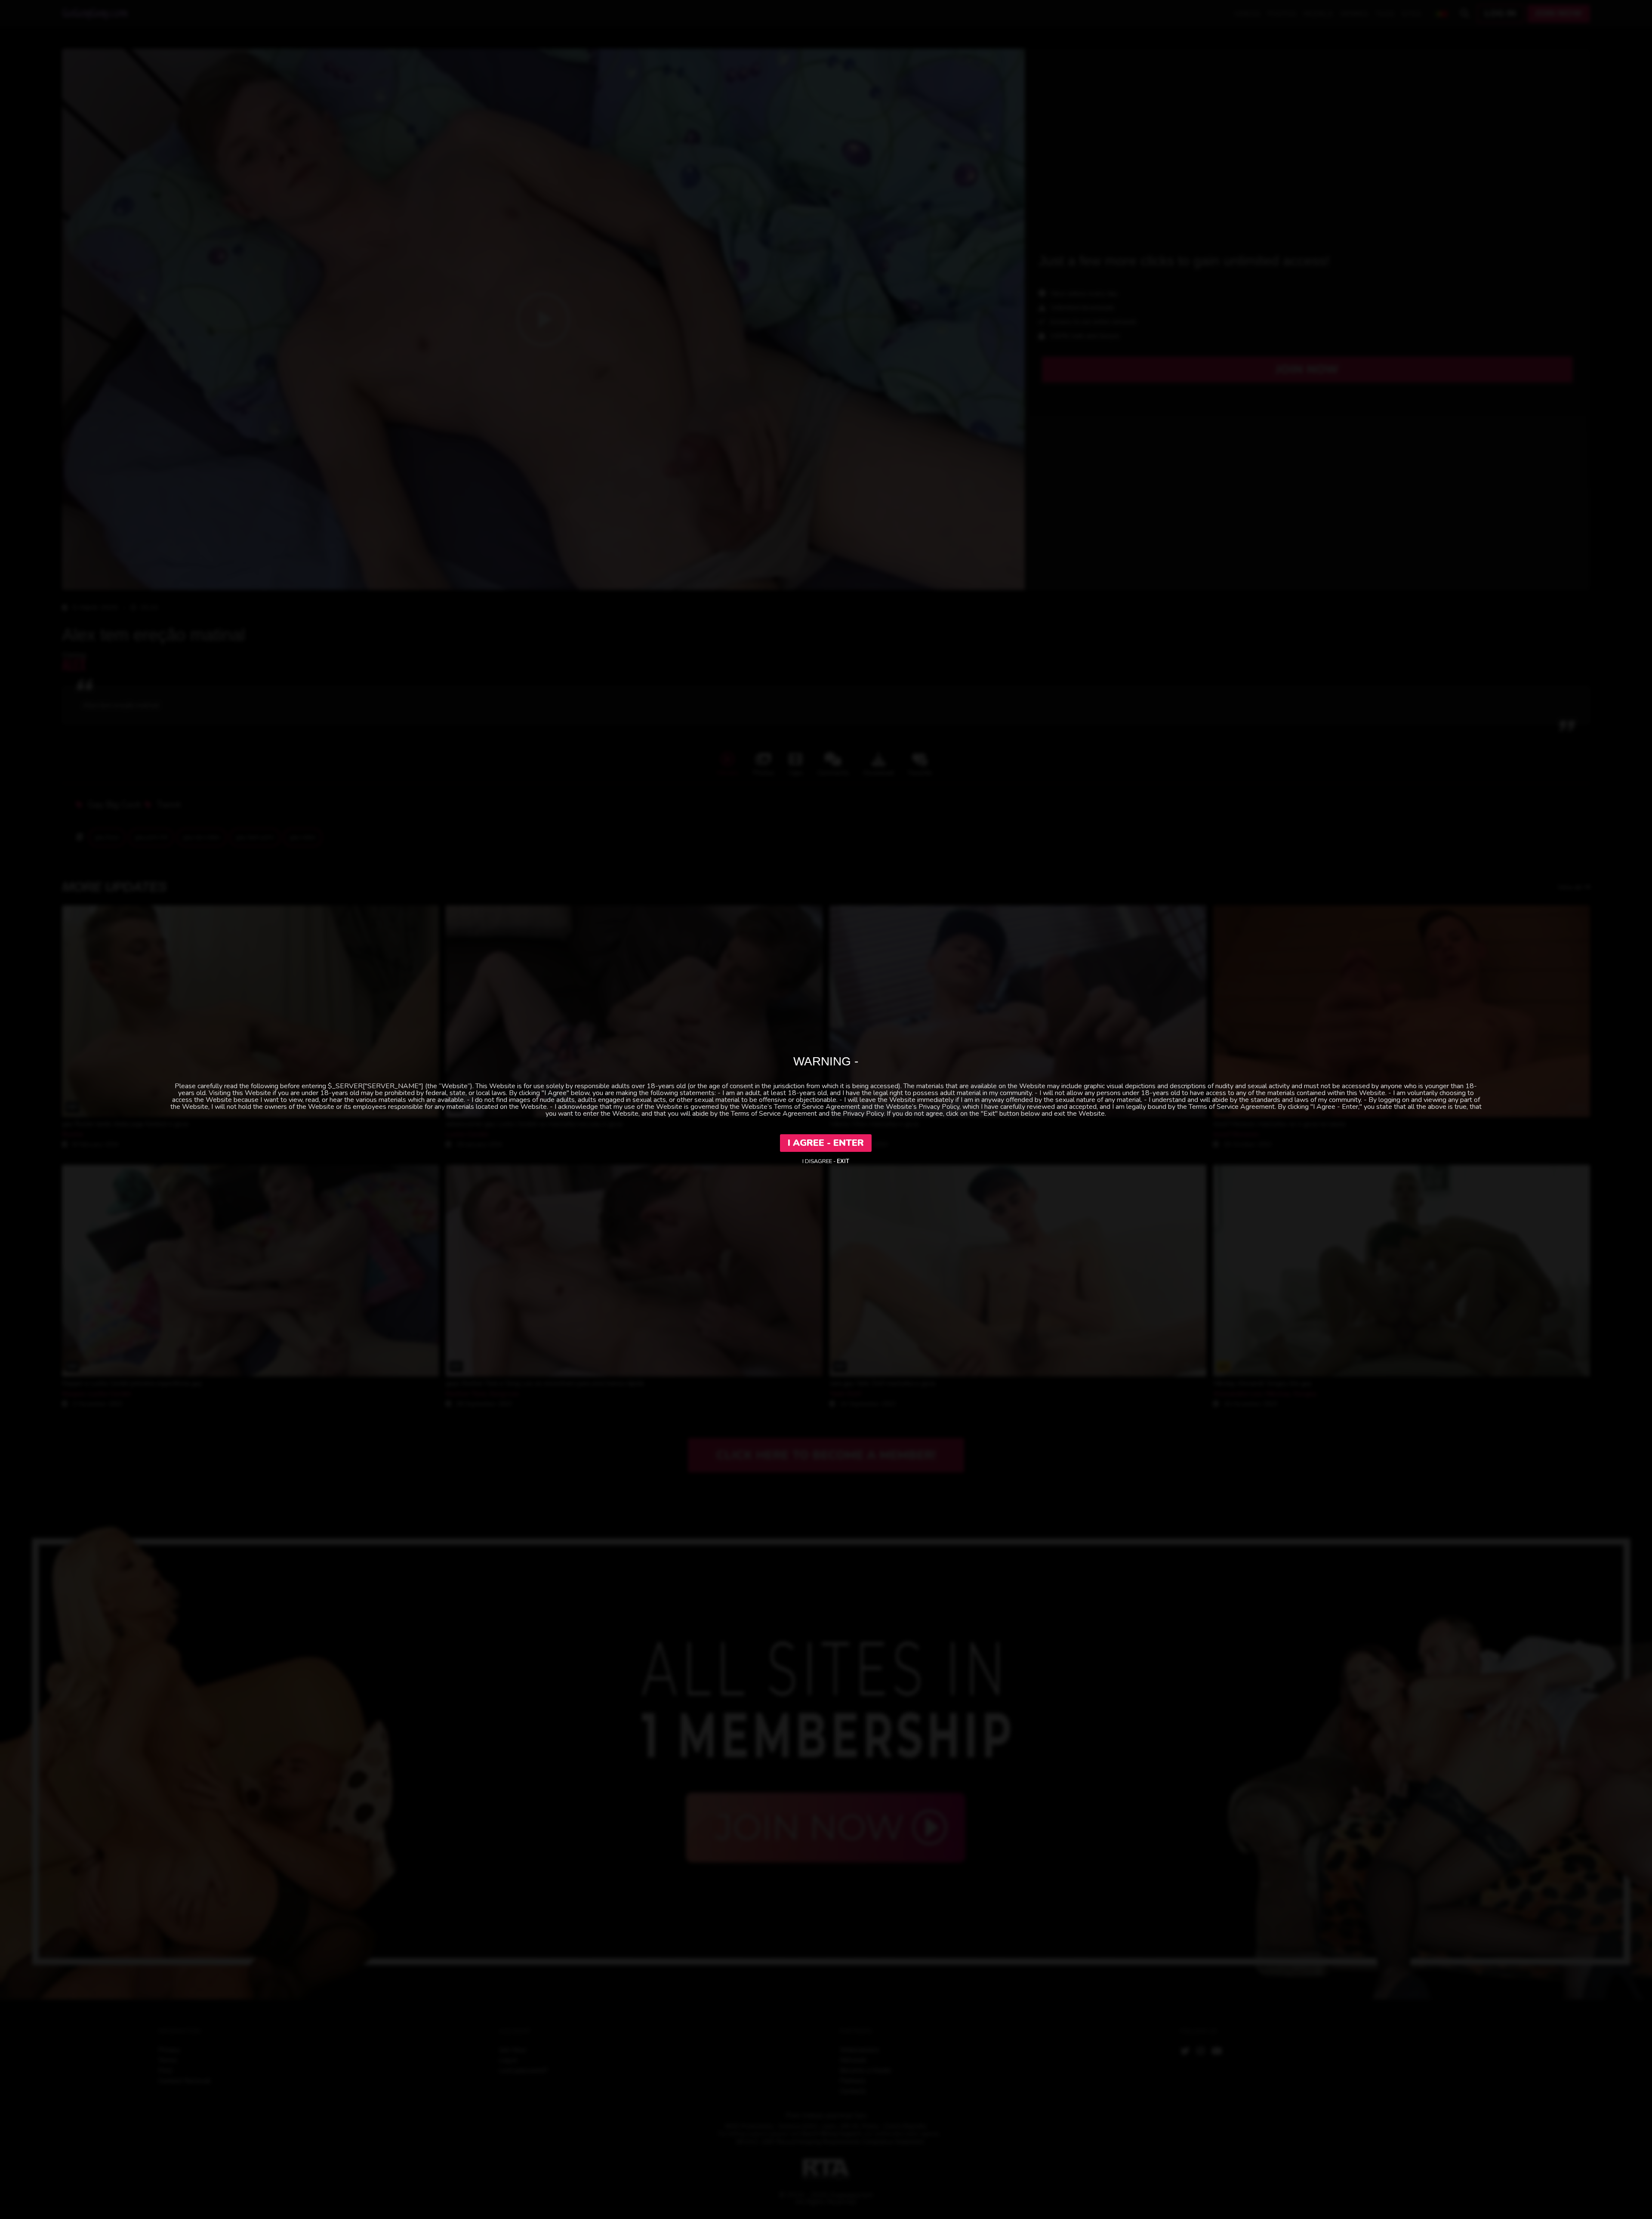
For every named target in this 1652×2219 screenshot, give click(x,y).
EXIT (843, 1161)
